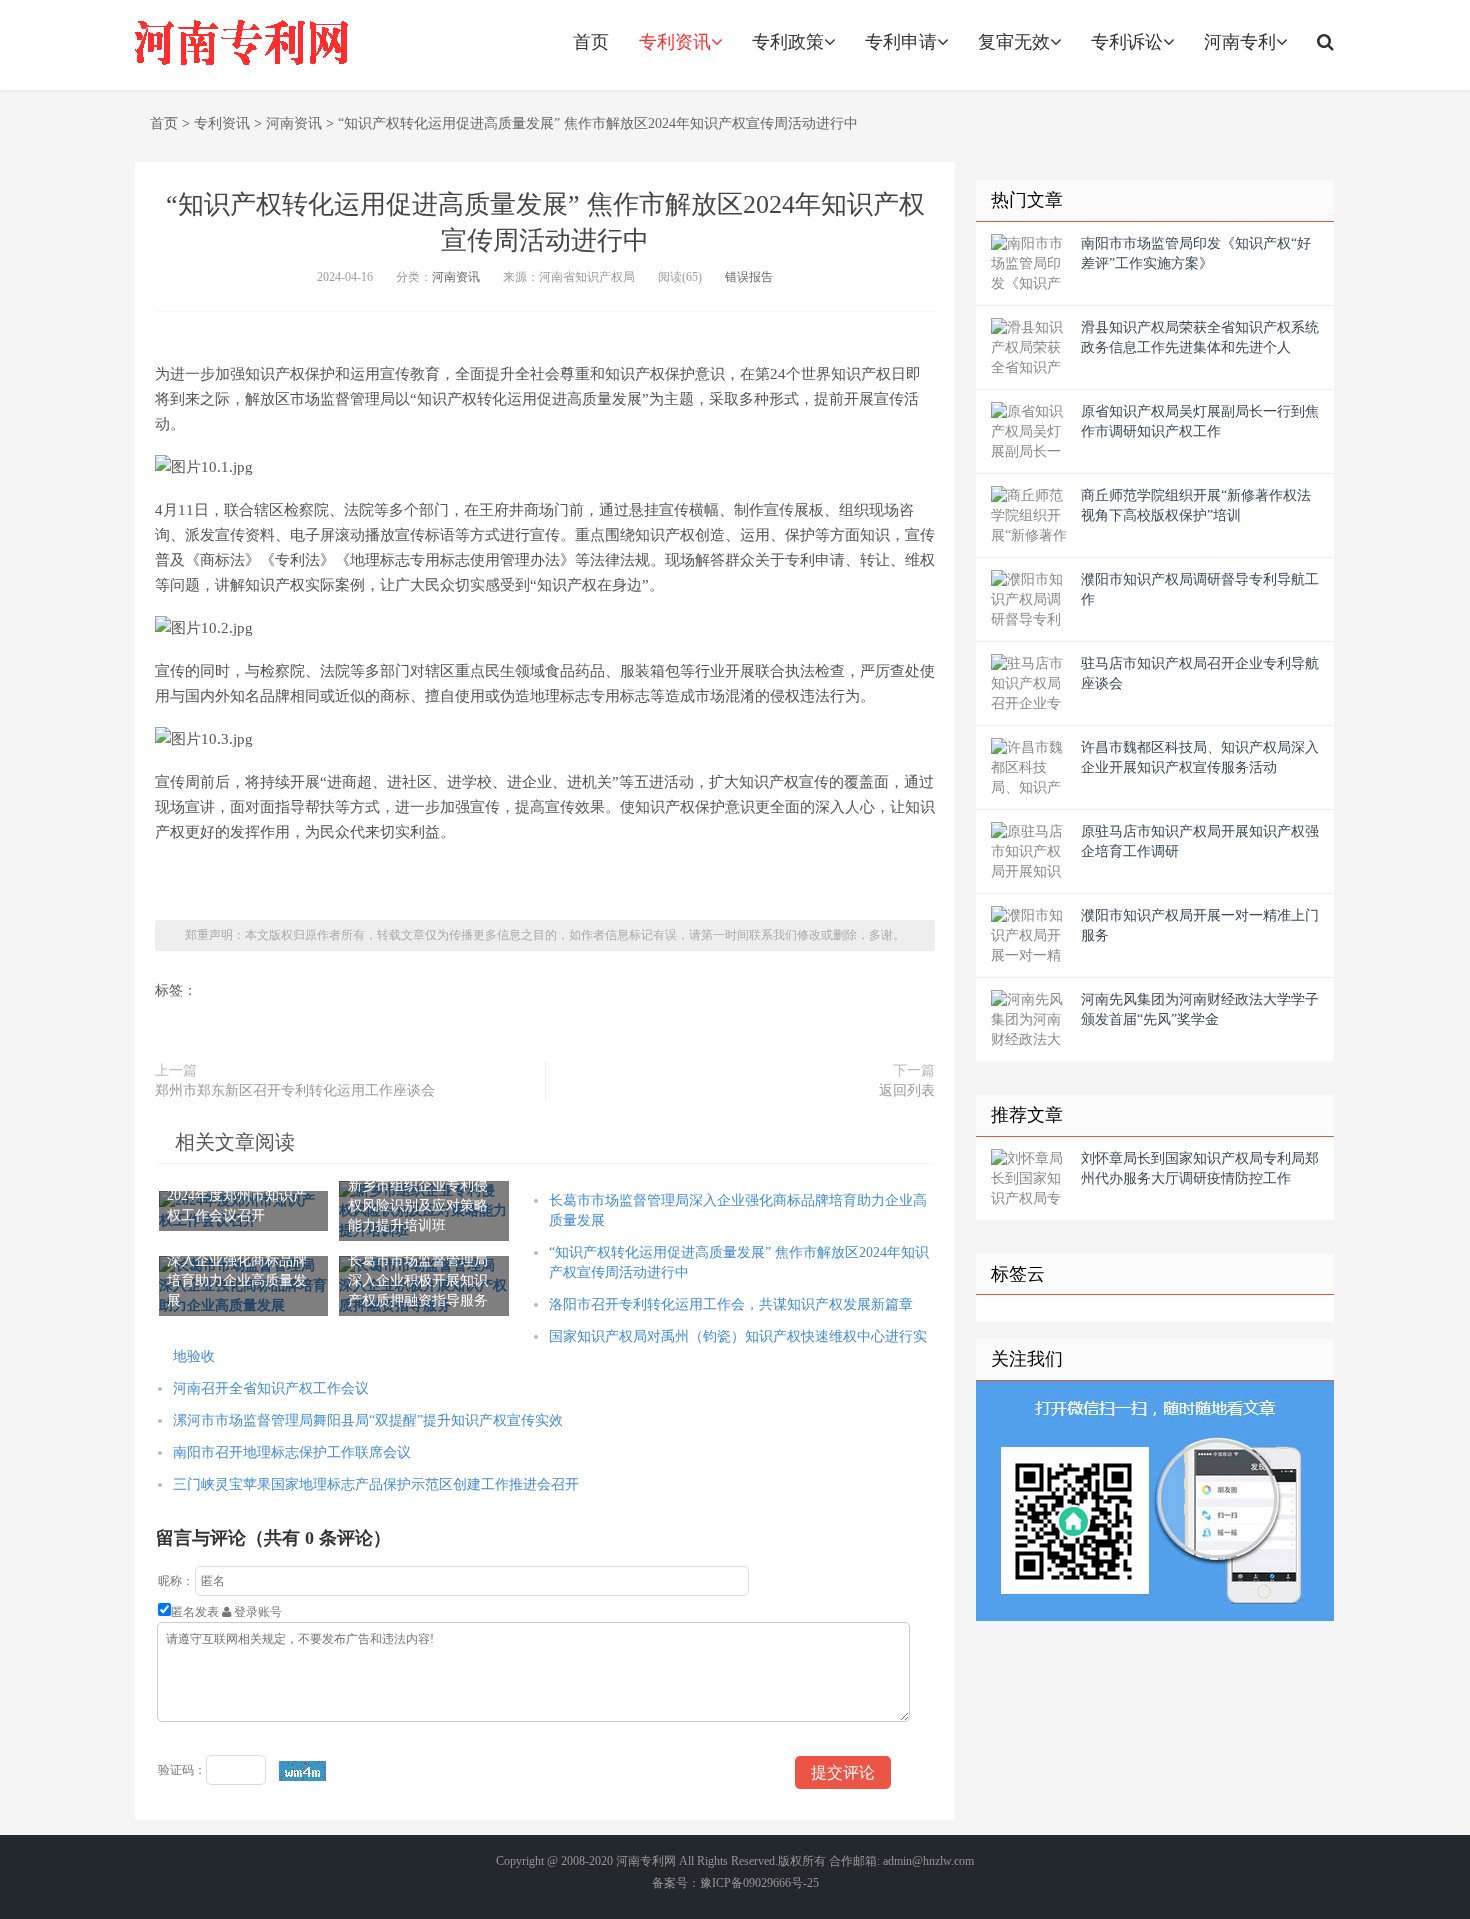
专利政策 (788, 42)
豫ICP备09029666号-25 (759, 1883)
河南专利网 (646, 1861)
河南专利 (1240, 42)
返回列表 (907, 1090)
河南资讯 (294, 123)
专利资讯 (675, 42)
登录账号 (256, 1612)
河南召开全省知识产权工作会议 (271, 1388)
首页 (591, 42)
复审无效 (1014, 42)
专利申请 (901, 42)
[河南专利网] (242, 45)
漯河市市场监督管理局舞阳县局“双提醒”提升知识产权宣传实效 (368, 1420)
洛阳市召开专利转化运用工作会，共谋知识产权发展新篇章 (731, 1304)
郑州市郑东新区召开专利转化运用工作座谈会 (295, 1090)
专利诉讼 (1127, 42)
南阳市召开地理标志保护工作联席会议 (292, 1452)
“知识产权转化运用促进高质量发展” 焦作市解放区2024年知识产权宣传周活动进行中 (598, 123)
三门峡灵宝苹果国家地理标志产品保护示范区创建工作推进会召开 (376, 1484)
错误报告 (749, 277)
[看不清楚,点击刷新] (302, 1771)
